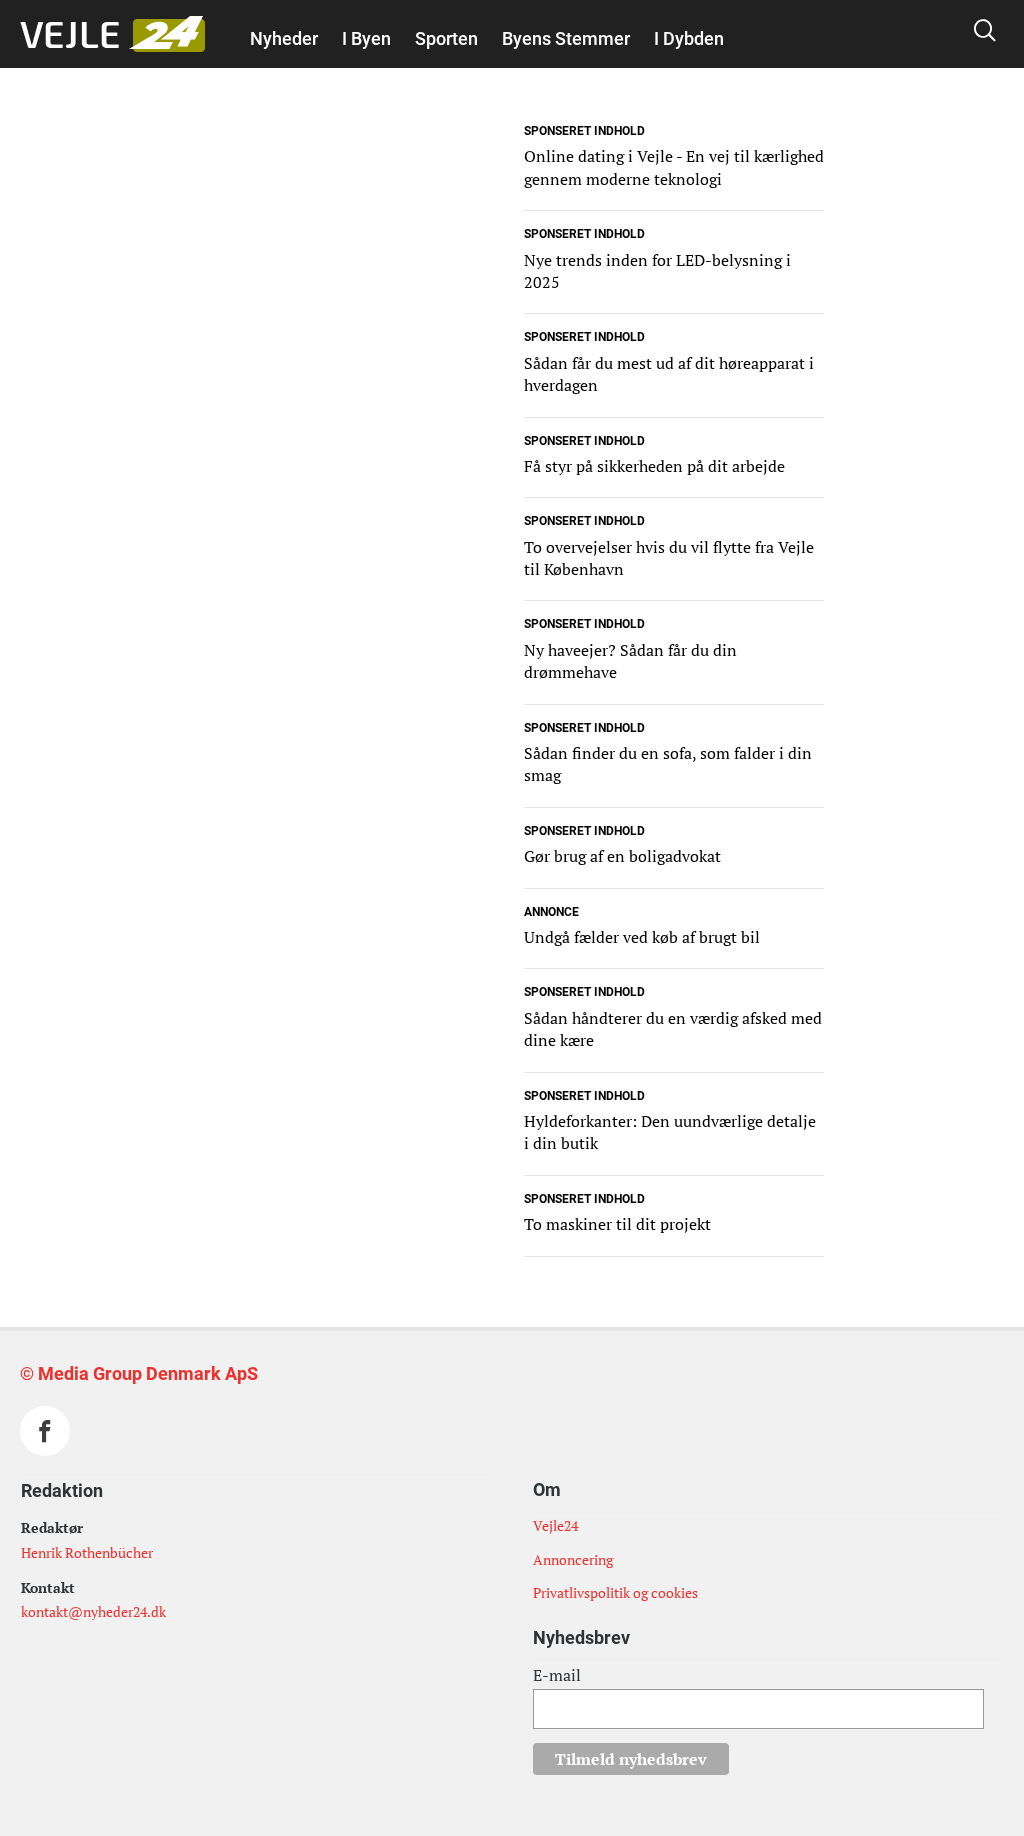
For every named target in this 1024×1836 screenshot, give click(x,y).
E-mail (557, 1675)
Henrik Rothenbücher (87, 1552)
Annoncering (573, 1559)
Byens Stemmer (566, 38)
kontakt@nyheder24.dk (93, 1611)
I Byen (366, 38)
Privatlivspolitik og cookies (615, 1592)
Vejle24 (555, 1525)
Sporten (446, 38)
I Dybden (689, 38)
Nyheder (284, 38)
